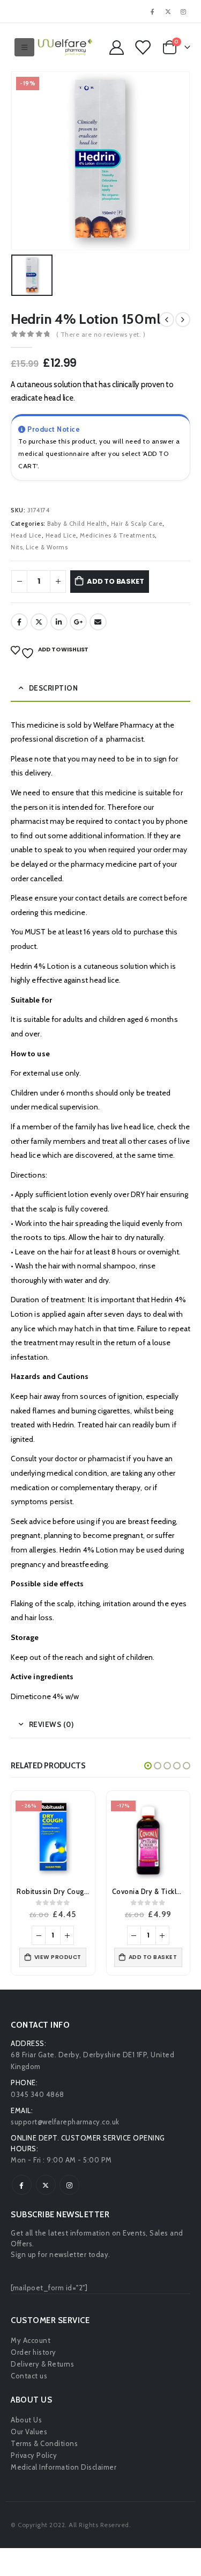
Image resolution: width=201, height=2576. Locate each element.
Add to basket (115, 581)
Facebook (19, 622)
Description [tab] (54, 688)
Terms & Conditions (44, 2443)
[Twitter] (168, 11)
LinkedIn (59, 622)
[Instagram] (183, 11)
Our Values (29, 2432)
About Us (26, 2420)
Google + (78, 622)
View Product (58, 1957)
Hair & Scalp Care (137, 524)
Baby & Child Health (77, 524)
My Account (31, 2340)
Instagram (69, 2185)
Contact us (29, 2376)
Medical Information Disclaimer (64, 2467)
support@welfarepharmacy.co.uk (65, 2122)
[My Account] (116, 48)
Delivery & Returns (42, 2364)
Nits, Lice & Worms (39, 547)
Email (98, 622)
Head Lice (26, 535)
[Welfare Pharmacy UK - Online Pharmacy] (65, 47)
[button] (148, 1766)
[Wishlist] (142, 48)
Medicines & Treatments (117, 535)
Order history (33, 2352)
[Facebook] (153, 11)
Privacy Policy (34, 2455)
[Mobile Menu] (25, 47)
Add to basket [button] (153, 1957)
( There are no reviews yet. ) (101, 334)
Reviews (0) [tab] (51, 1724)
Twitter (39, 622)
